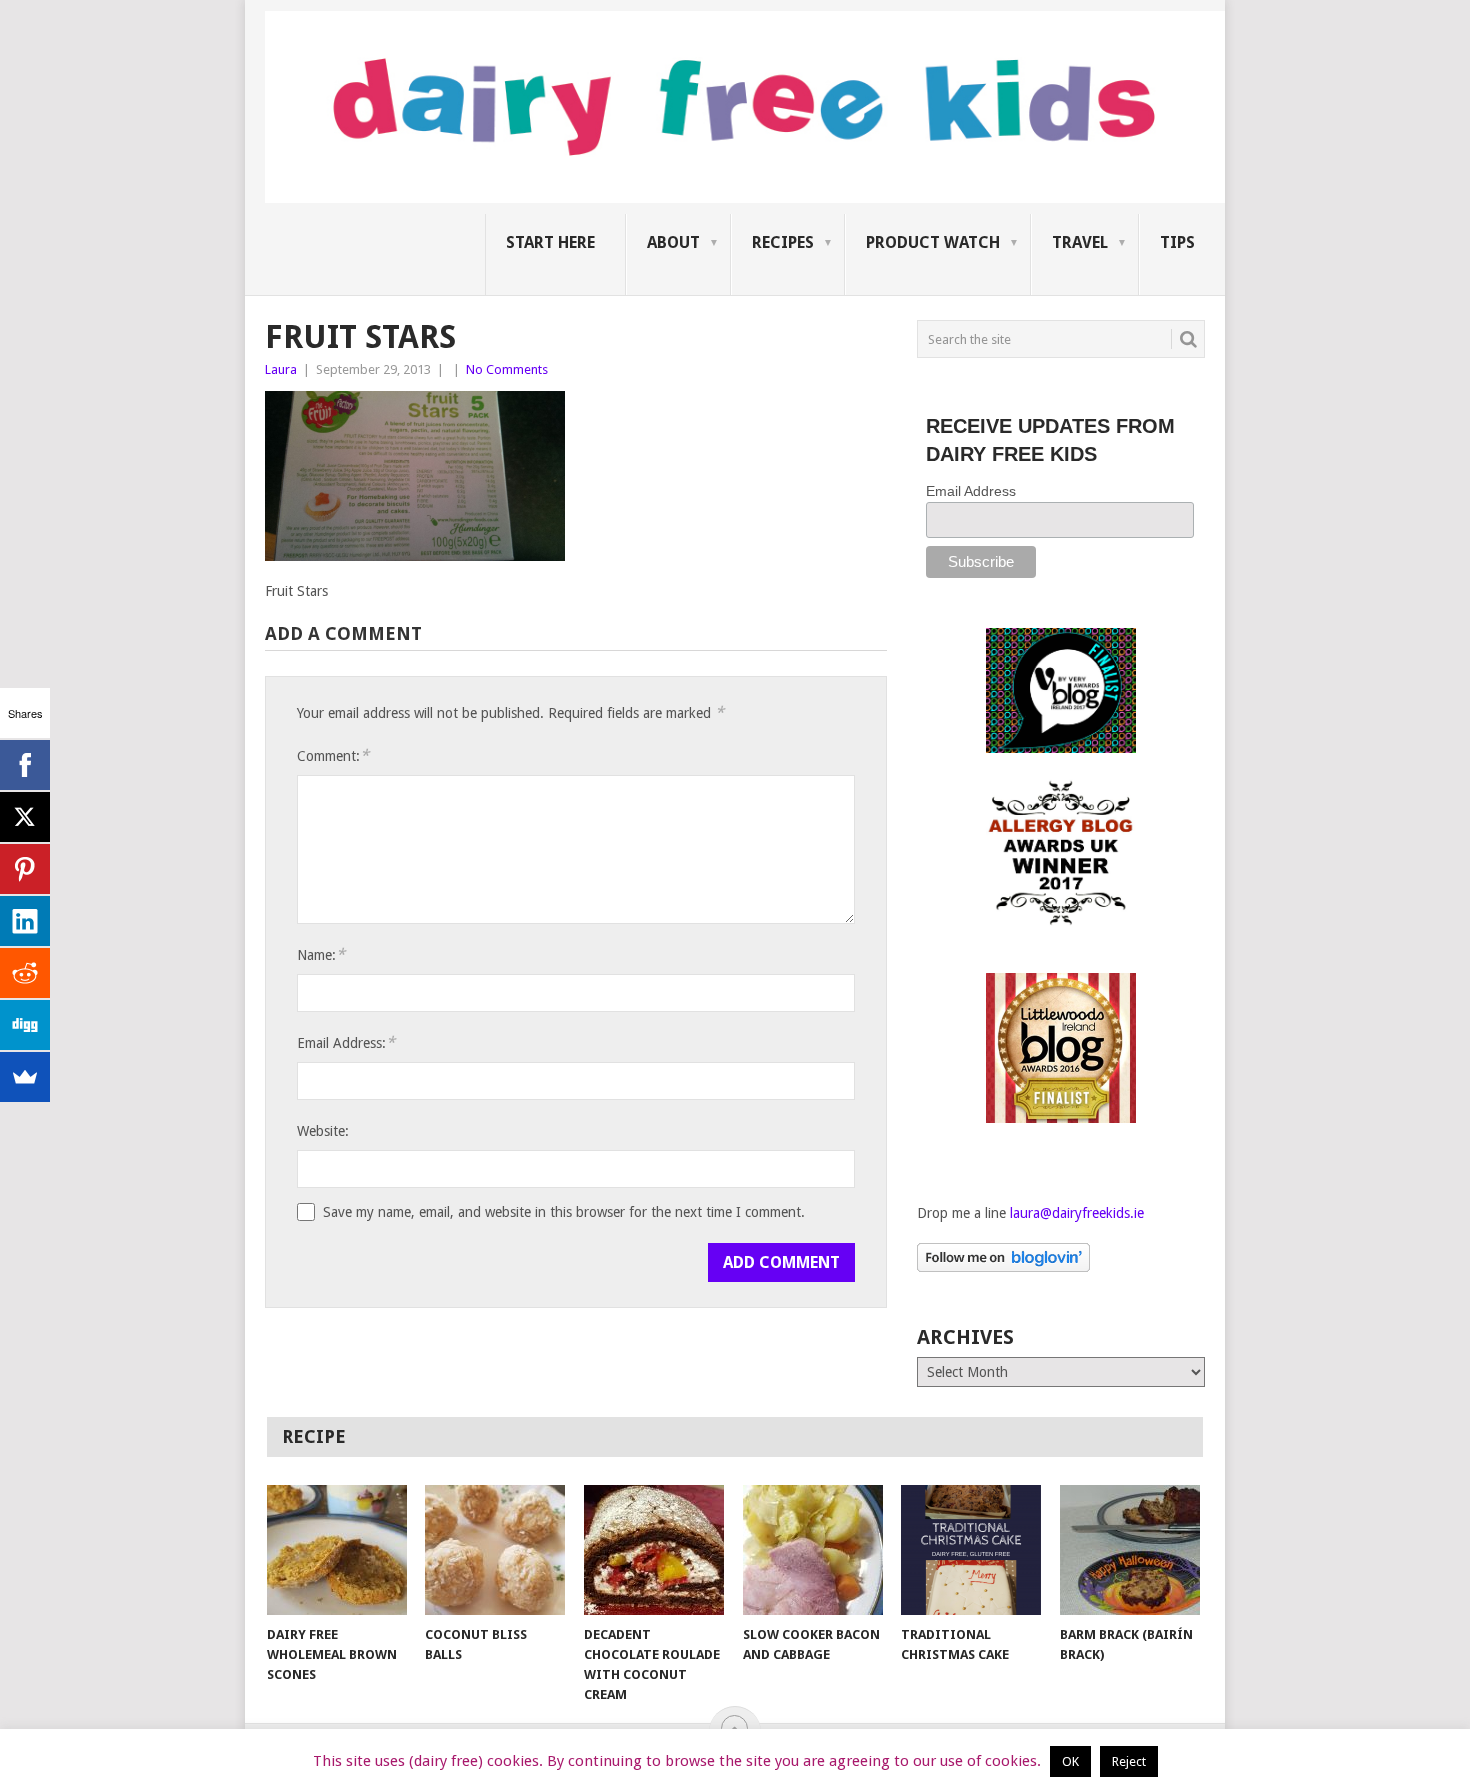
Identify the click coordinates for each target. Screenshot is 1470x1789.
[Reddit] (25, 973)
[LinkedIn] (25, 921)
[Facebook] (25, 765)
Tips (1177, 242)
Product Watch (933, 242)
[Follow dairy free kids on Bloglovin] (1003, 1267)
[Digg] (25, 1025)
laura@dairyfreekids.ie (1077, 1213)
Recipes (783, 242)
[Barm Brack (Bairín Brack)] (1130, 1550)
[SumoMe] (25, 1077)
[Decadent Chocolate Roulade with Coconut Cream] (654, 1550)
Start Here (550, 242)
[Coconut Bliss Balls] (495, 1550)
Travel (1080, 242)
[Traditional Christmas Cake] (971, 1550)
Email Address (971, 491)
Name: (321, 954)
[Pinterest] (25, 869)
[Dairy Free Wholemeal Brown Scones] (337, 1550)
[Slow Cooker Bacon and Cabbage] (813, 1550)
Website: (323, 1131)
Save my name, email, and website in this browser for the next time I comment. (564, 1212)
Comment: (333, 755)
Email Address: (346, 1042)
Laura (281, 369)
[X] (25, 817)
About (673, 242)
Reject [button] (1129, 1761)
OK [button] (1070, 1761)
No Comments (507, 369)
